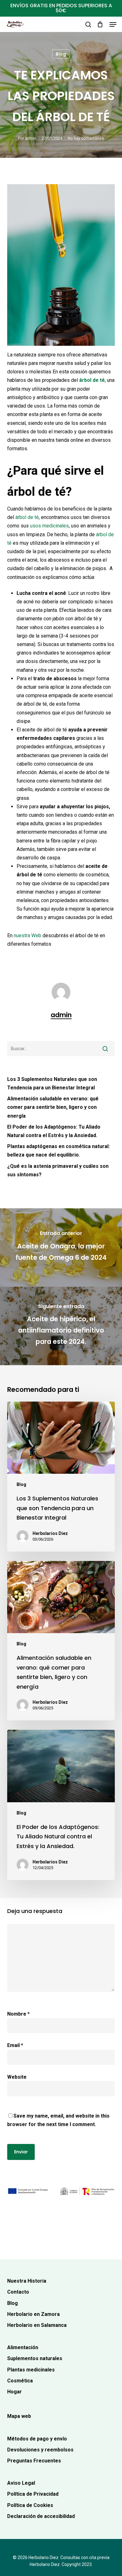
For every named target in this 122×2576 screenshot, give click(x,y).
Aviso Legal (21, 2483)
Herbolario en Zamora (33, 2314)
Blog (61, 54)
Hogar (15, 2392)
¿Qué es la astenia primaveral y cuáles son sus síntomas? (58, 1170)
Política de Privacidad (33, 2494)
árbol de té (92, 380)
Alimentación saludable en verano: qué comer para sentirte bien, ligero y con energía (53, 1107)
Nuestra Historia (27, 2281)
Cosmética (20, 2381)
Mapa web (19, 2416)
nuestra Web (28, 935)
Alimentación (23, 2347)
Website (17, 2077)
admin (31, 138)
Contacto (18, 2292)
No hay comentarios (86, 138)
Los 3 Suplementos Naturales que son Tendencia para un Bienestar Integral (52, 1083)
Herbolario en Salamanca (37, 2325)
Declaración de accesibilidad (41, 2516)
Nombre (18, 2014)
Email (15, 2045)
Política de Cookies (30, 2505)
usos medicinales (49, 526)
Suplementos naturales (35, 2358)
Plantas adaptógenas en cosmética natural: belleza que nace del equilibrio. (58, 1151)
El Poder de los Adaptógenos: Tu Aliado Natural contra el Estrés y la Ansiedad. (54, 1131)
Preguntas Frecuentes (34, 2461)
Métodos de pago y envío (37, 2439)
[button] (113, 24)
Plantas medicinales (31, 2370)
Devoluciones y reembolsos (40, 2450)
